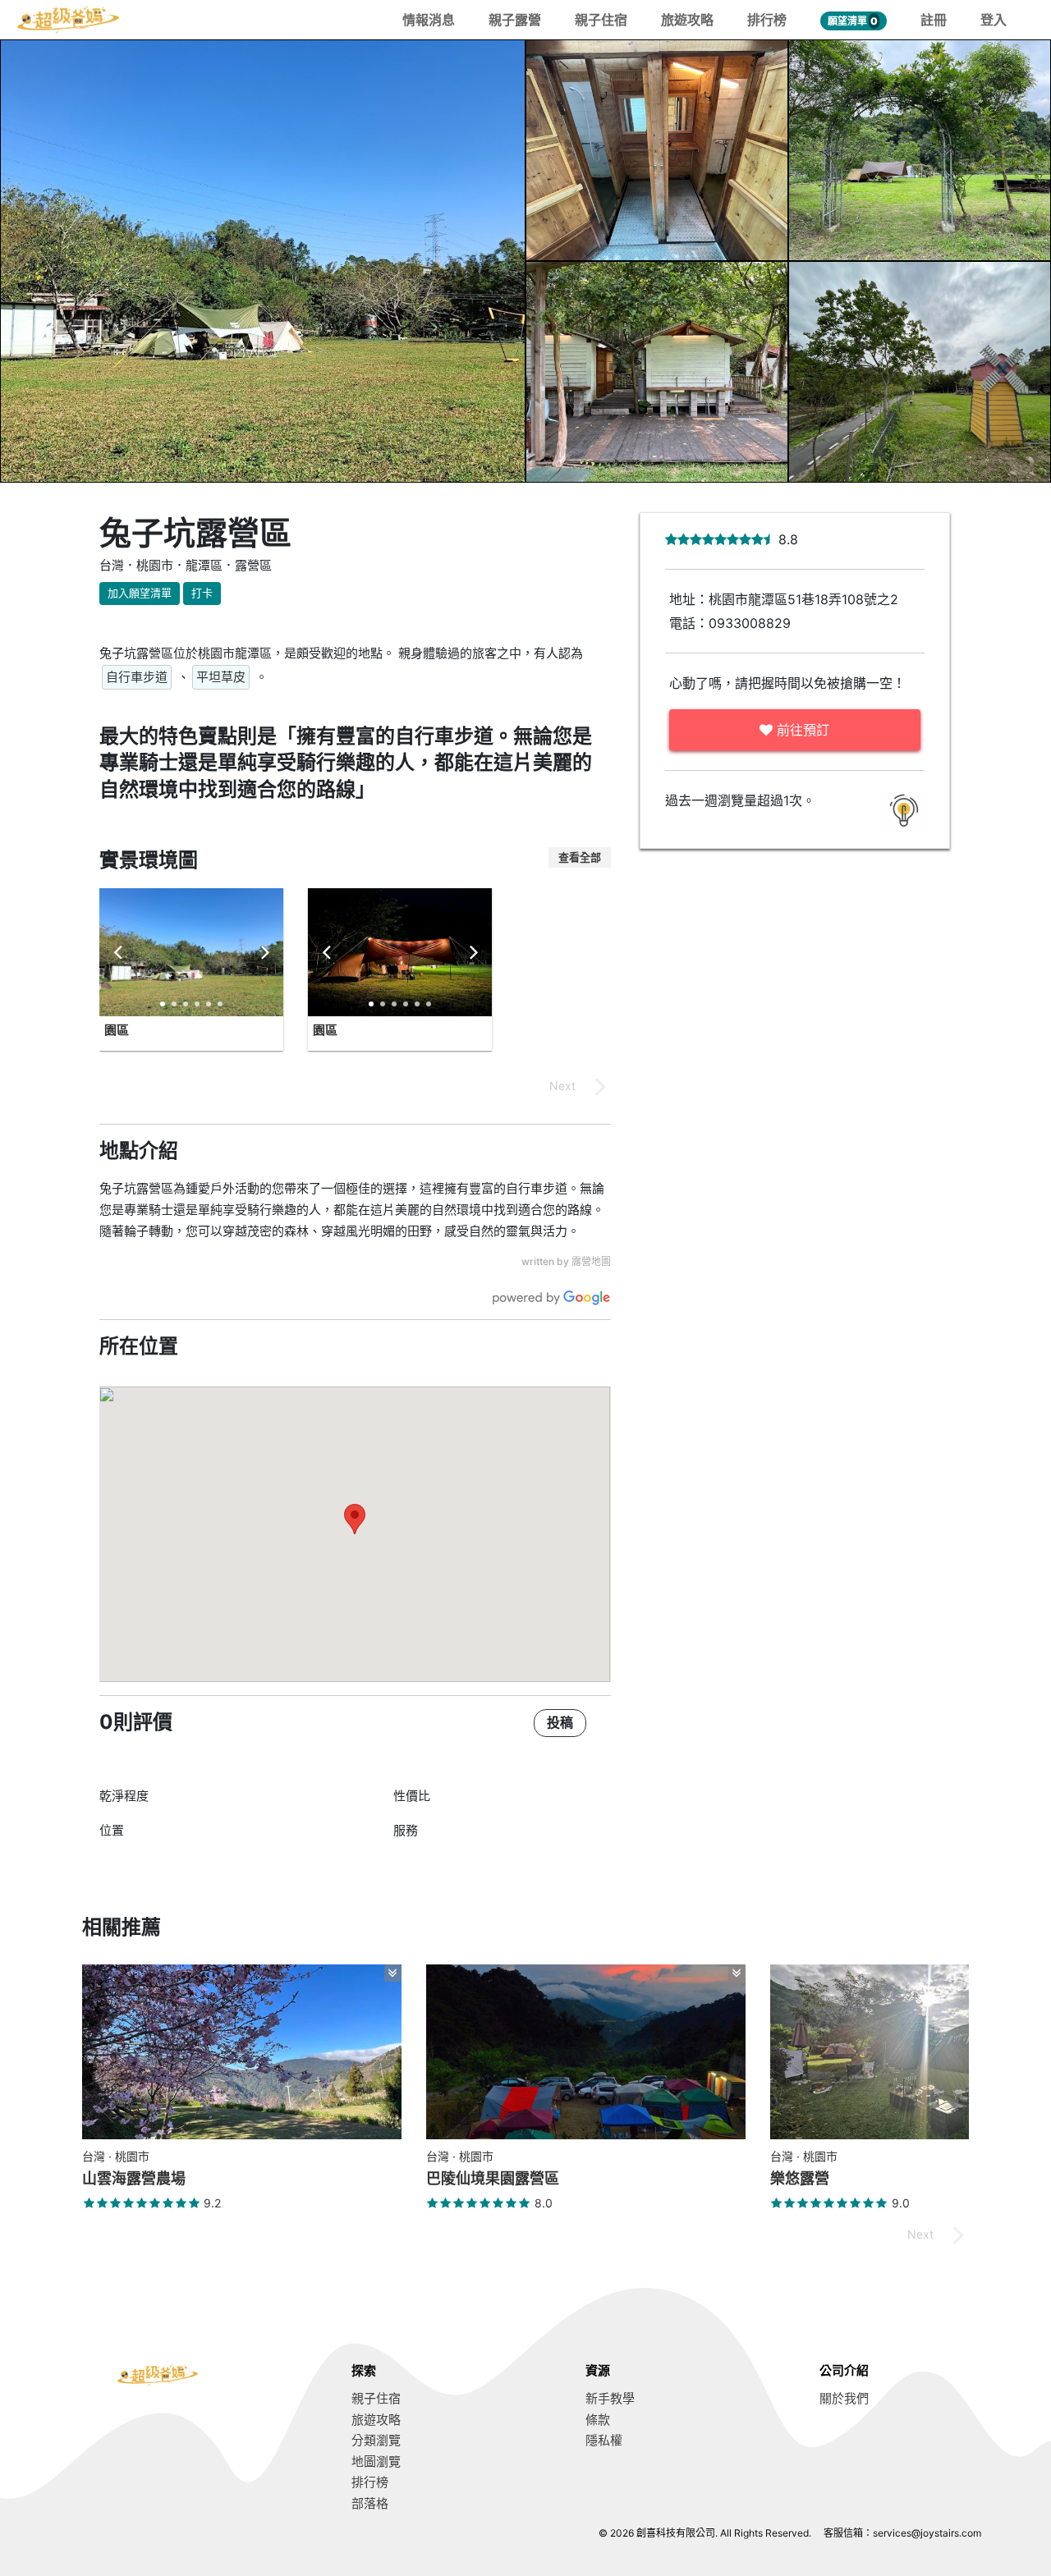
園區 (117, 1030)
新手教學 (610, 2398)
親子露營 (515, 20)
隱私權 (604, 2440)
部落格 (370, 2503)
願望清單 (853, 21)
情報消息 (429, 20)
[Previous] (119, 952)
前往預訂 (801, 730)
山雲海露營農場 (134, 2178)
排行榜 (767, 20)
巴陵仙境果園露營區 (493, 2178)
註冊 (934, 20)
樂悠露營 (800, 2178)
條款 (598, 2420)
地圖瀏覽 (376, 2461)
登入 (994, 20)
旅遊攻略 (687, 20)
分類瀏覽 (376, 2440)
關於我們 (844, 2398)
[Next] (264, 952)
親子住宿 (601, 20)
